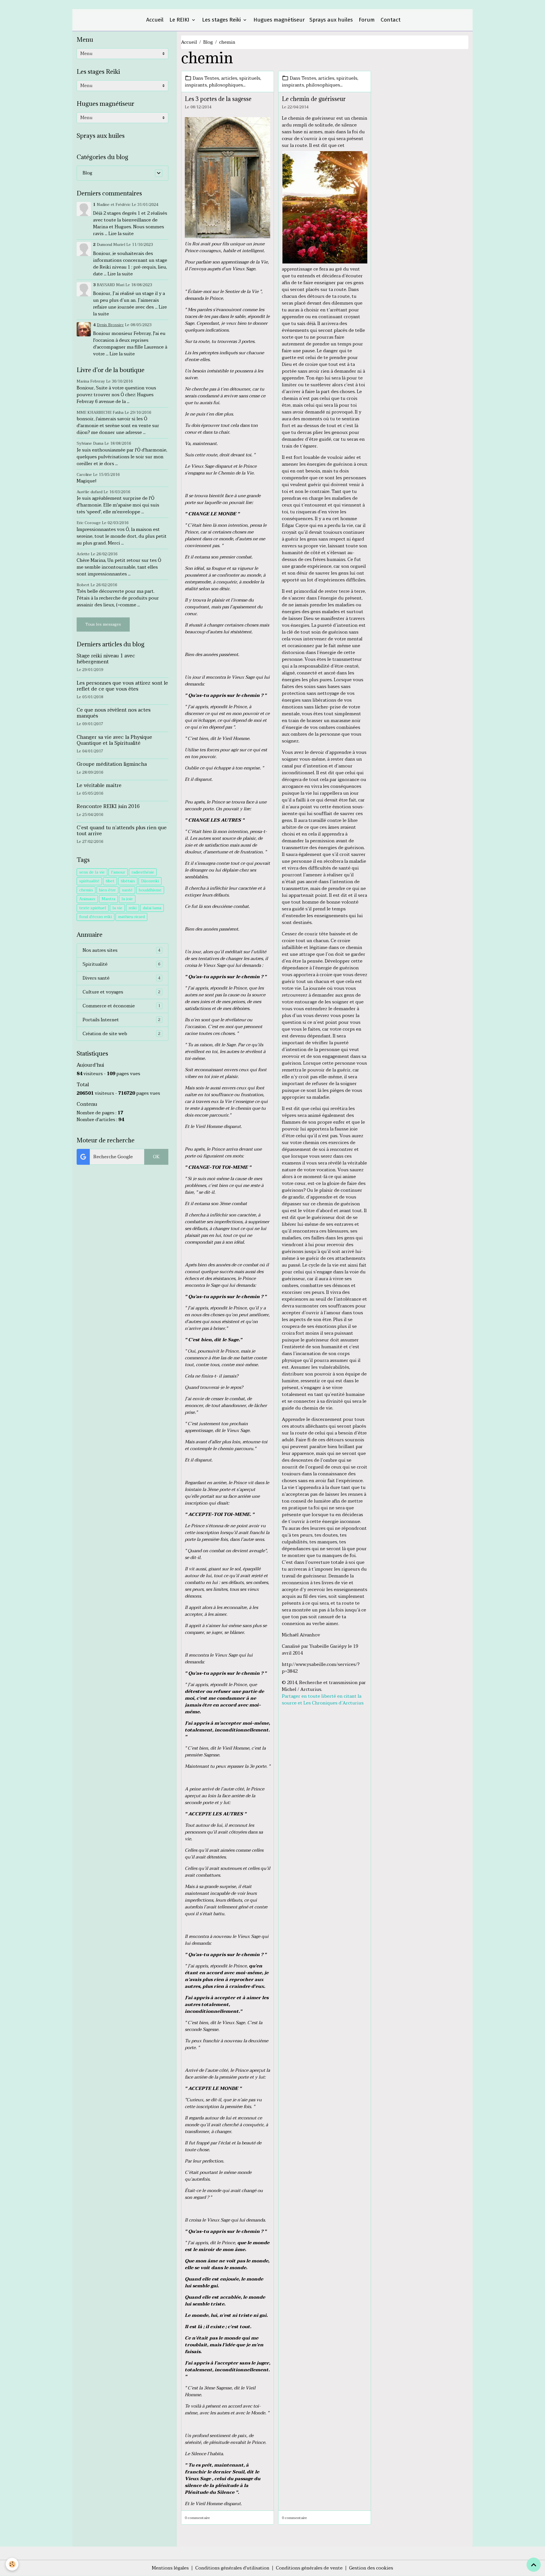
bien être (107, 890)
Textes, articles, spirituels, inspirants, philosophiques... (223, 82)
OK (156, 1157)
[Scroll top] (534, 2565)
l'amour (118, 872)
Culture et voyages (121, 992)
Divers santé (121, 978)
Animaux (87, 899)
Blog (208, 42)
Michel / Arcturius (302, 1689)
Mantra (108, 899)
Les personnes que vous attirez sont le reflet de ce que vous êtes (122, 686)
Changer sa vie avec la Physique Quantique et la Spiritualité (114, 740)
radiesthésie (143, 872)
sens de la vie (92, 872)
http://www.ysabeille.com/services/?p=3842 (321, 1668)
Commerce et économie (121, 1006)
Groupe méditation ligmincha (112, 764)
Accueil (154, 20)
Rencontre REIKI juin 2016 (108, 806)
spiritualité (89, 881)
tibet (110, 881)
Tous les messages (103, 624)
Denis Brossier (110, 325)
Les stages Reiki (221, 20)
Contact (390, 20)
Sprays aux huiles (331, 20)
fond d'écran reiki (96, 917)
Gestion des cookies (371, 2568)
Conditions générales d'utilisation (232, 2568)
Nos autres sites (121, 950)
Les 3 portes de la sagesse (218, 99)
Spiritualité (121, 964)
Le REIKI (179, 20)
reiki (133, 908)
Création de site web (121, 1034)
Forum (366, 20)
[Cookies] (12, 2564)
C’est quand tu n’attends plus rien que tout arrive (122, 831)
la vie (117, 908)
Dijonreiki (150, 881)
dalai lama (152, 908)
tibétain (128, 881)
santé (127, 890)
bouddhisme (150, 890)
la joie (127, 899)
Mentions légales (170, 2568)
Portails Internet (121, 1020)
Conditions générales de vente (309, 2568)
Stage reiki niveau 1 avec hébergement (106, 659)
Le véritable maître (99, 785)
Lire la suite (121, 234)
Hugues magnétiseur (278, 20)
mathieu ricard (131, 917)
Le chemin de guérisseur (314, 99)
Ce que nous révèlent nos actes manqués (114, 713)
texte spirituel (93, 908)
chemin (86, 890)
